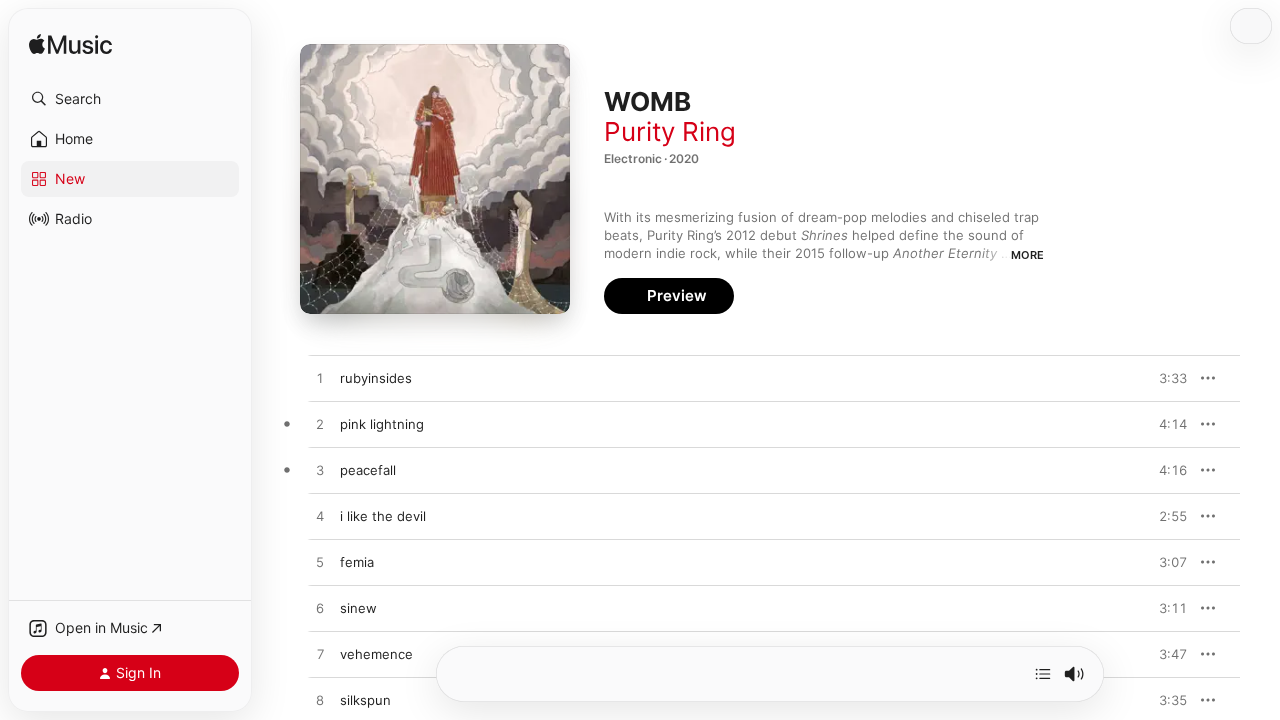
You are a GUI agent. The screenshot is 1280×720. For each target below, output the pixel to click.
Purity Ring (670, 131)
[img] (70, 45)
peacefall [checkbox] (368, 470)
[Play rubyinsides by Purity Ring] (320, 379)
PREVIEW (1165, 378)
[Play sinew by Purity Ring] (320, 609)
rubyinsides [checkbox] (376, 378)
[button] (130, 99)
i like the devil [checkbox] (383, 516)
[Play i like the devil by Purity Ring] (320, 517)
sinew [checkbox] (358, 608)
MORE (1027, 255)
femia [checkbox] (357, 562)
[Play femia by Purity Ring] (320, 563)
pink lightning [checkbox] (382, 424)
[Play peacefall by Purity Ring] (320, 471)
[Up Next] (1043, 674)
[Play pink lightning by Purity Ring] (320, 425)
